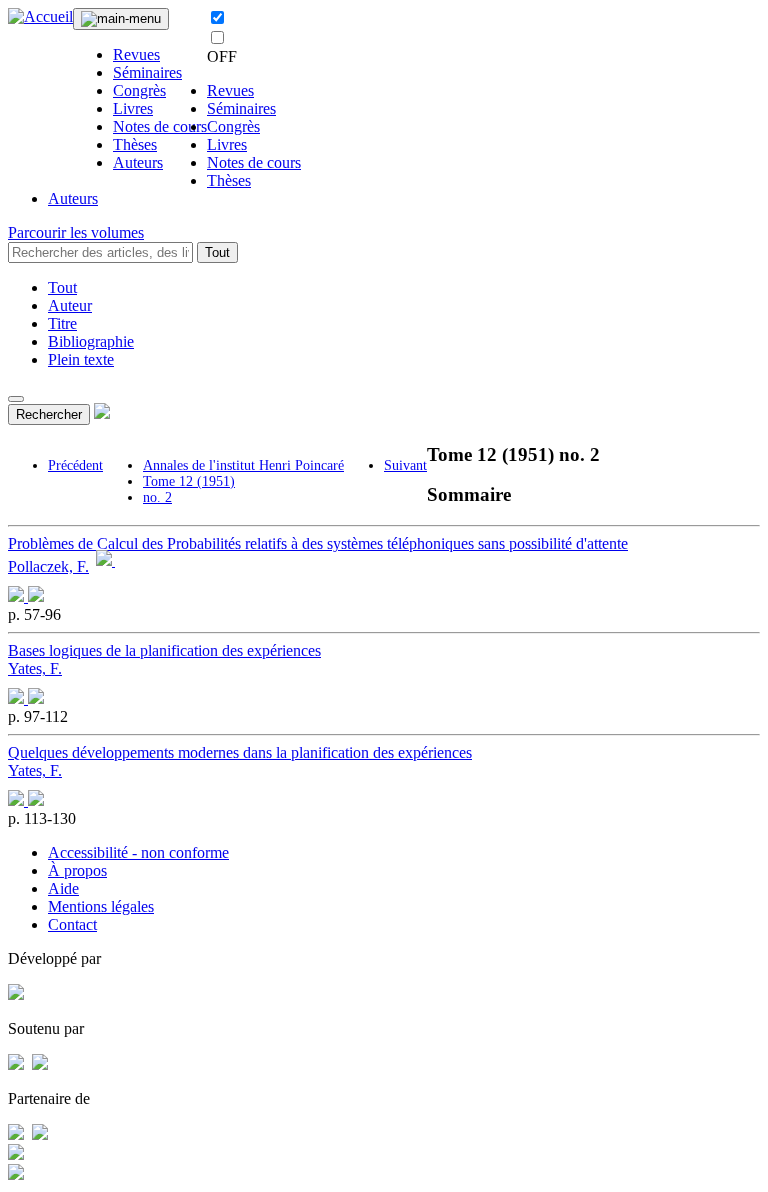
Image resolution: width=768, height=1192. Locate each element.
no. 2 (157, 497)
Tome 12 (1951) (189, 481)
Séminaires (147, 72)
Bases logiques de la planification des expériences (164, 650)
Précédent (75, 465)
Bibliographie (91, 341)
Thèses (135, 144)
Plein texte (81, 359)
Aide (63, 888)
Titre (62, 323)
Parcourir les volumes (76, 232)
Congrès (139, 90)
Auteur (70, 305)
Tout (217, 252)
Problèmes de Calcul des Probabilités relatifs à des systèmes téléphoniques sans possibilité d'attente (318, 543)
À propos (77, 870)
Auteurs (138, 162)
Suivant (405, 465)
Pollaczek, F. (48, 566)
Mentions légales (101, 906)
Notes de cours (160, 126)
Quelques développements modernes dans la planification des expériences (240, 752)
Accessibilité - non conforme (138, 852)
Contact (72, 924)
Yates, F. (35, 668)
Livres (133, 108)
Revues (136, 54)
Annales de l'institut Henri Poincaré (243, 465)
